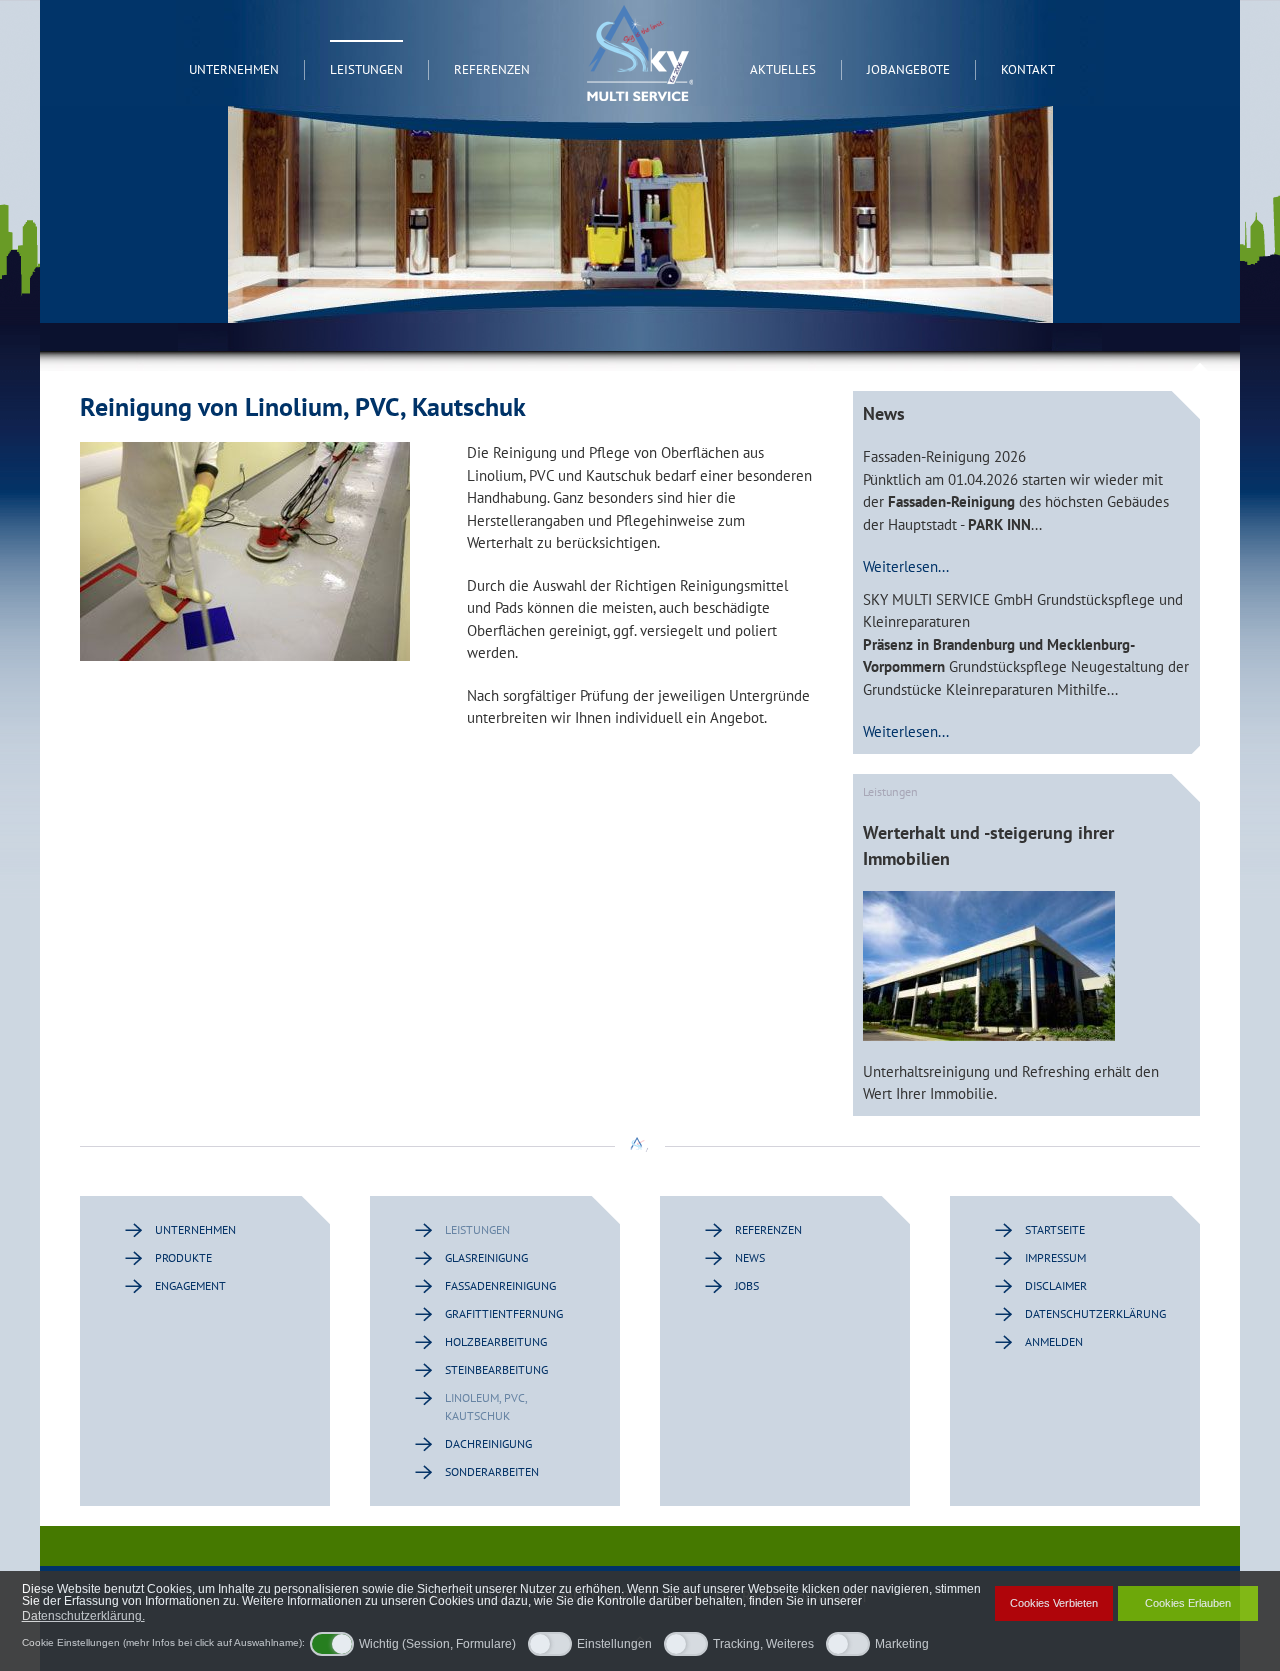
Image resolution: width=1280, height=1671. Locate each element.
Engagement (190, 1285)
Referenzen (492, 69)
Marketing (902, 1644)
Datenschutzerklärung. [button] (83, 1616)
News (750, 1257)
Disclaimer (1056, 1285)
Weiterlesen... (906, 566)
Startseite (1055, 1229)
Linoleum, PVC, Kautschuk (486, 1406)
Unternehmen (234, 69)
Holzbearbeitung (496, 1341)
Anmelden (1054, 1341)
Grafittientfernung (504, 1313)
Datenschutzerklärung (1092, 1313)
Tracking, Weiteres (763, 1644)
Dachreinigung (488, 1443)
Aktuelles (783, 69)
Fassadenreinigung (500, 1285)
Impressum (1055, 1257)
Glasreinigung (486, 1257)
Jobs (747, 1285)
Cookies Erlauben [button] (1188, 1603)
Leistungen (366, 69)
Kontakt (1028, 69)
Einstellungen (614, 1644)
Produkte (183, 1257)
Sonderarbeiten (492, 1471)
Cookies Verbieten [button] (1054, 1603)
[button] (155, 1617)
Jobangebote (908, 69)
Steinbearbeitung (496, 1369)
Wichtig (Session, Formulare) (437, 1644)
